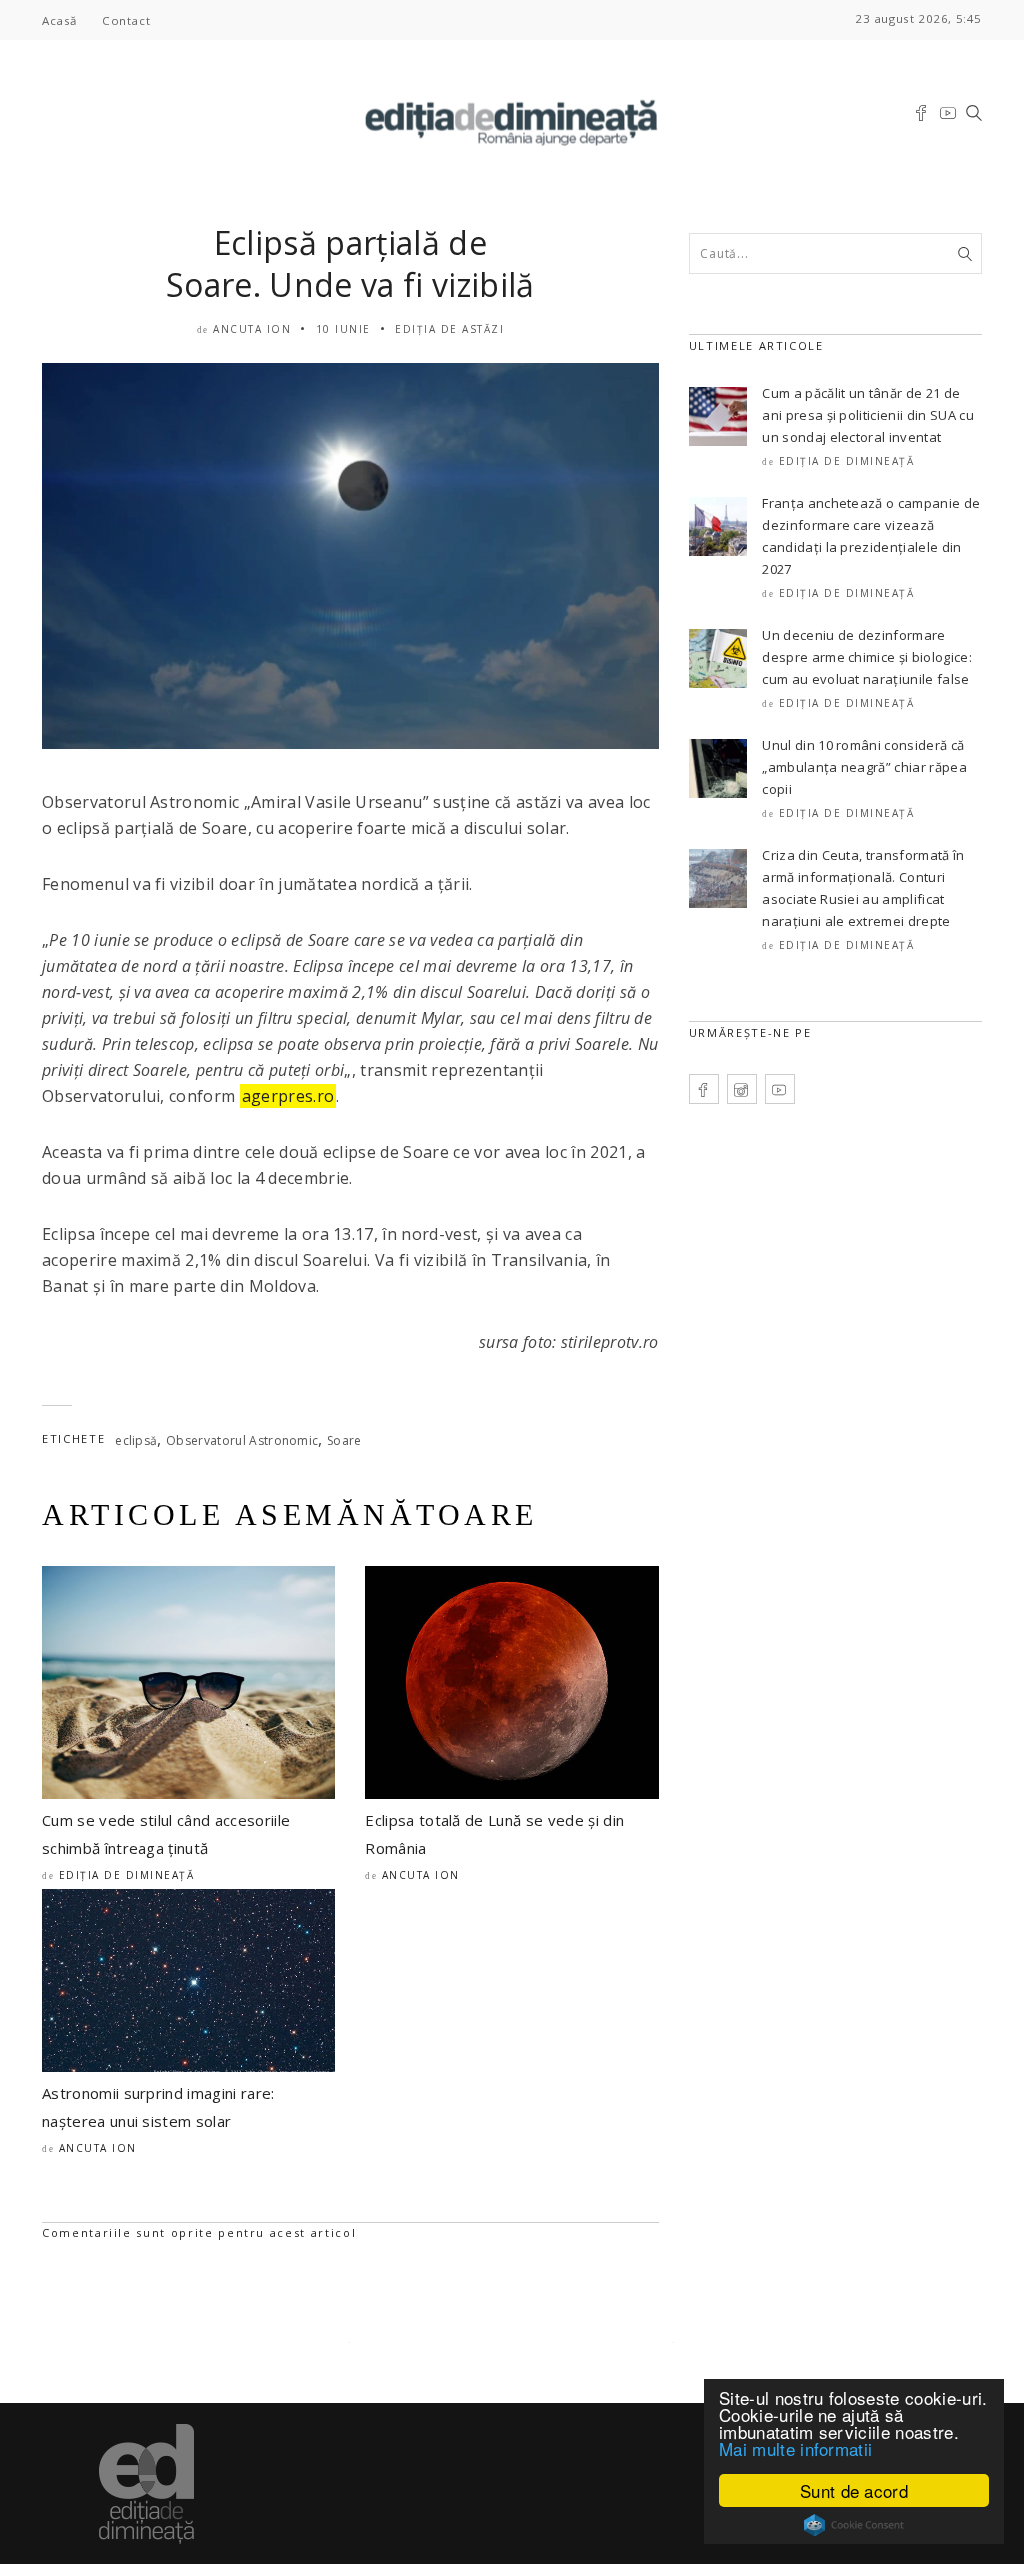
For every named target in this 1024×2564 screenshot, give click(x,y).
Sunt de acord (854, 2490)
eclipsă (136, 1440)
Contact (126, 20)
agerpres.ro (288, 1096)
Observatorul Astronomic (242, 1440)
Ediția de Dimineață (127, 1875)
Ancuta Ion (252, 329)
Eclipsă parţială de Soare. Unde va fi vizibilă (350, 263)
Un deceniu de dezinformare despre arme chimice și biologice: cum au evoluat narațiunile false (867, 657)
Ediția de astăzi (449, 329)
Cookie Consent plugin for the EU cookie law (854, 2525)
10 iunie (343, 329)
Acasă (59, 20)
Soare (344, 1440)
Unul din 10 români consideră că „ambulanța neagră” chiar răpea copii (864, 767)
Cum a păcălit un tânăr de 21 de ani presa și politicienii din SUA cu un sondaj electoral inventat (868, 415)
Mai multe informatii (795, 2448)
